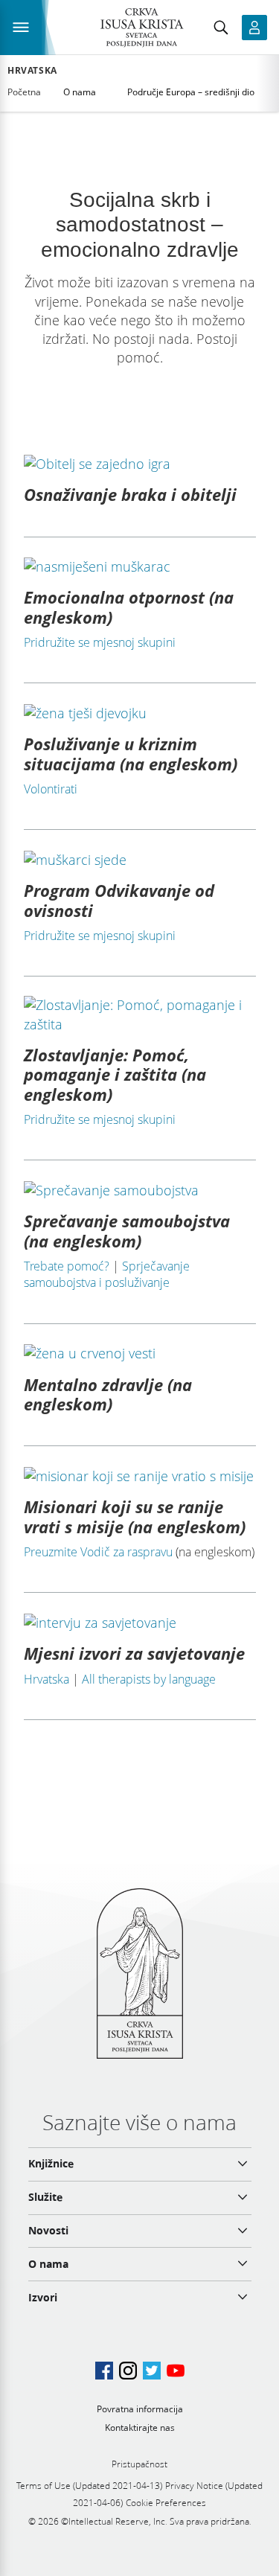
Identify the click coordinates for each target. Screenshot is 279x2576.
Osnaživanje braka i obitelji (130, 494)
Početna (24, 92)
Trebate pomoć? (67, 1266)
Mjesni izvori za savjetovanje (134, 1653)
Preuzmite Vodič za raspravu (98, 1552)
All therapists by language (149, 1679)
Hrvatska (32, 71)
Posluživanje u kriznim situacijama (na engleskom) (131, 753)
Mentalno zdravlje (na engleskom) (108, 1394)
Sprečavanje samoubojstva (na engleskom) (127, 1230)
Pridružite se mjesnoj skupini (100, 642)
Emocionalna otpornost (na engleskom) (129, 607)
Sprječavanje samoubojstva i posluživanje (107, 1274)
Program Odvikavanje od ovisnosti (119, 900)
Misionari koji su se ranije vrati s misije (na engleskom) (135, 1516)
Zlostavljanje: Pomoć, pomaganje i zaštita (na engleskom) (115, 1074)
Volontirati (51, 789)
